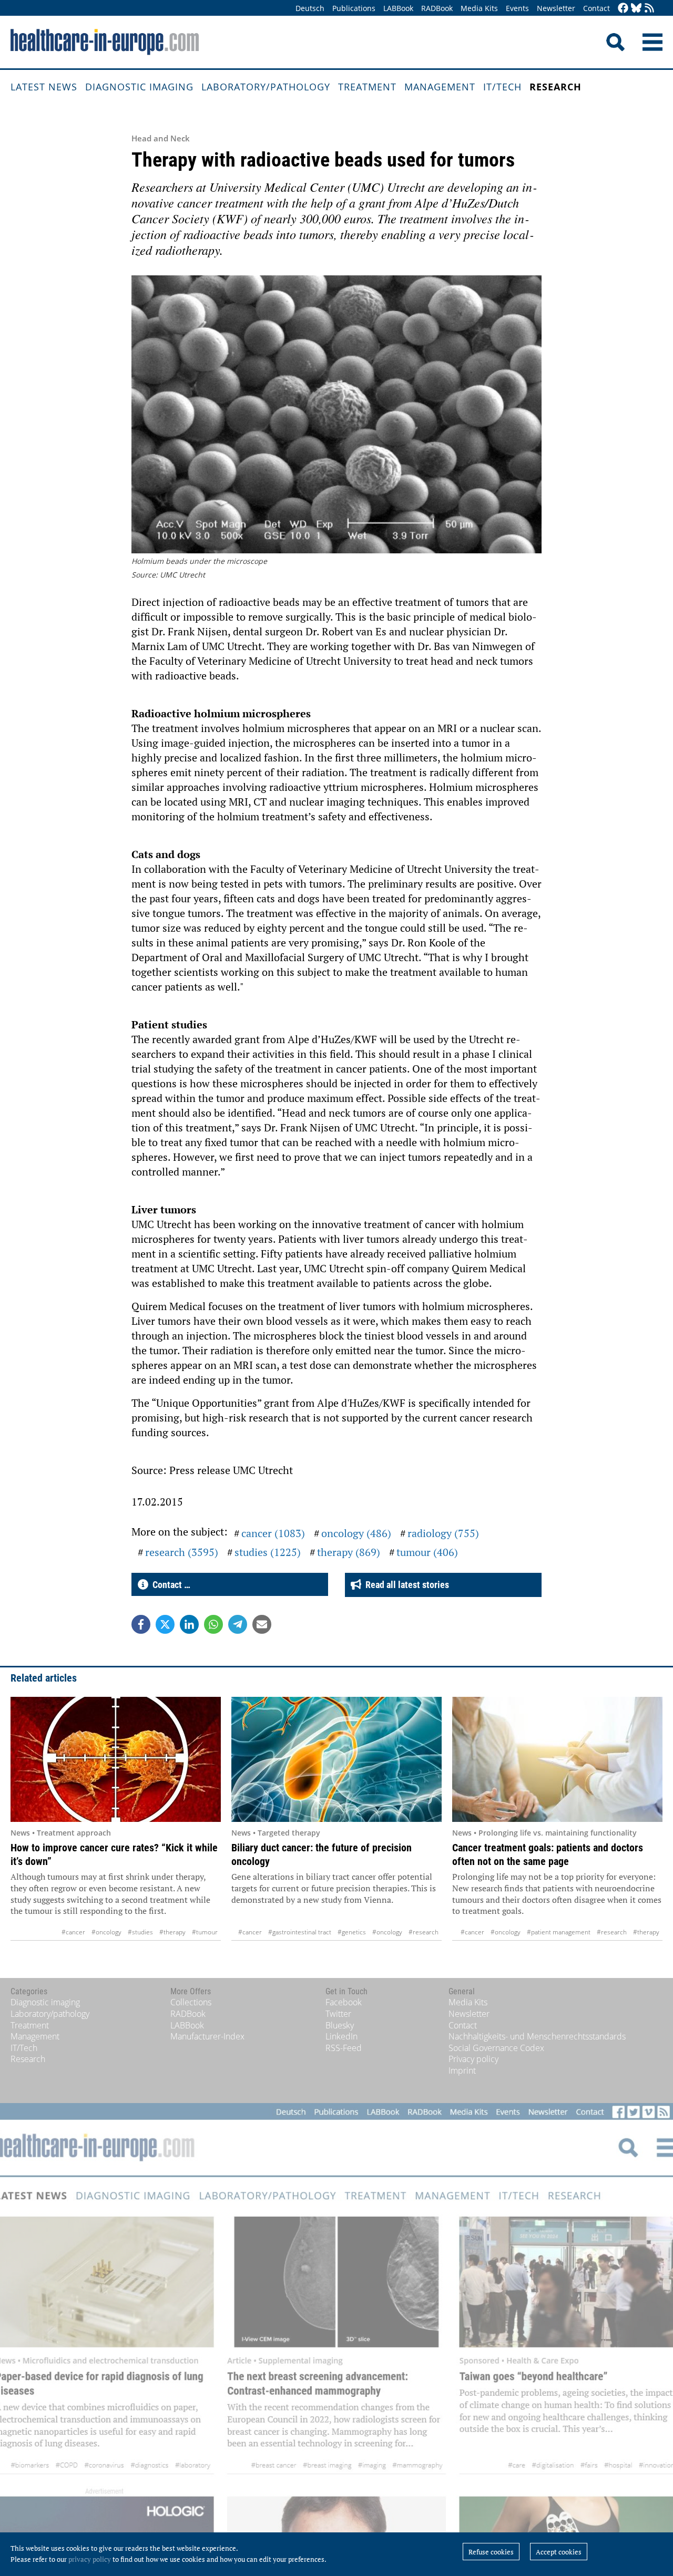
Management (440, 87)
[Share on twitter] (165, 1624)
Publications (354, 8)
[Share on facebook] (141, 1624)
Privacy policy (473, 2059)
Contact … (169, 1585)
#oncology (106, 1932)
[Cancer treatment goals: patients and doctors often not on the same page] (557, 1759)
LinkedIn (341, 2036)
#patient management (559, 1932)
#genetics (352, 1932)
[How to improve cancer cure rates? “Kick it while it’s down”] (116, 1759)
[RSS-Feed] (649, 9)
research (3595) (182, 1552)
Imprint (462, 2070)
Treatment (367, 87)
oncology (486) (356, 1533)
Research (555, 87)
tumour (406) (427, 1552)
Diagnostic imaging (139, 87)
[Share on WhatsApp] (213, 1624)
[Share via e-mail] (262, 1624)
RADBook (437, 8)
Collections (191, 2002)
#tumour (205, 1932)
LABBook (398, 8)
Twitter (338, 2014)
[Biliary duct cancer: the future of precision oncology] (336, 1759)
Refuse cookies (491, 2552)
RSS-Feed (344, 2048)
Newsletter (556, 8)
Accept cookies (559, 2552)
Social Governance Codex (496, 2048)
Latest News (44, 87)
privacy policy (90, 2559)
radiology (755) (443, 1533)
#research (424, 1932)
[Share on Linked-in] (189, 1624)
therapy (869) (349, 1552)
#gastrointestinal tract (300, 1932)
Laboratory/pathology (266, 87)
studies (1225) (268, 1552)
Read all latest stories (405, 1585)
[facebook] (623, 9)
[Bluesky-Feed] (636, 9)
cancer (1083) (273, 1533)
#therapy (172, 1932)
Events (517, 8)
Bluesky (340, 2025)
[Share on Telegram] (238, 1624)
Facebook (344, 2002)
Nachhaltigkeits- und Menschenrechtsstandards (537, 2036)
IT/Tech (502, 87)
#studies (140, 1932)
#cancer (73, 1932)
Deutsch (310, 8)
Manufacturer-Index (207, 2036)
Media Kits (479, 8)
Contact (596, 8)
